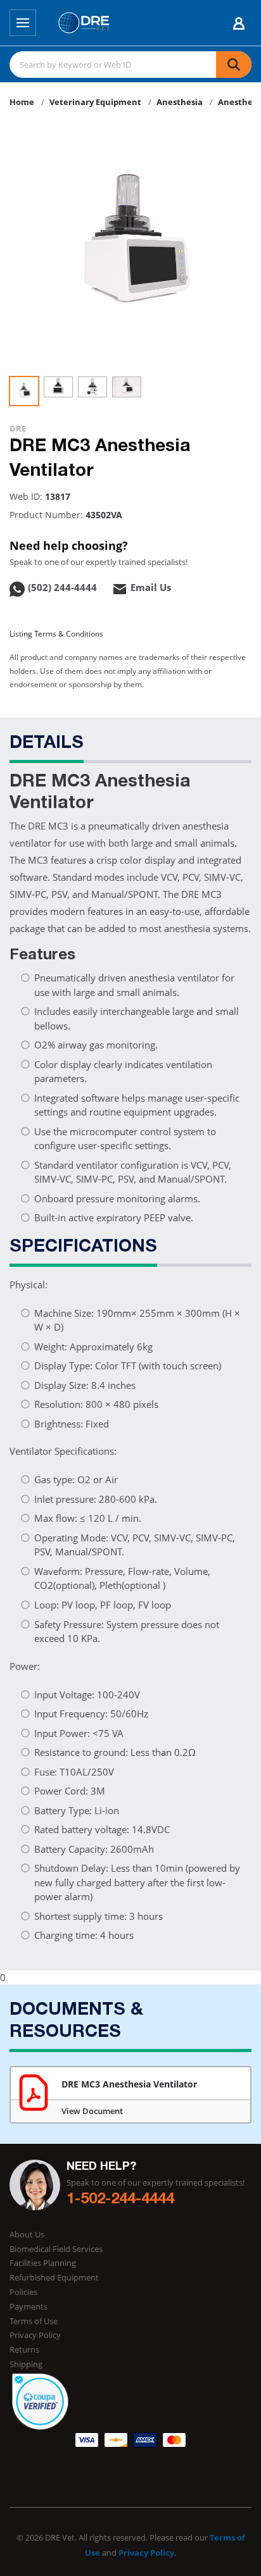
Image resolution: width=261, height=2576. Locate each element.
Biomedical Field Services (56, 2249)
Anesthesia (180, 102)
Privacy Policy (35, 2335)
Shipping (26, 2364)
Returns (24, 2349)
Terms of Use (34, 2321)
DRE (18, 428)
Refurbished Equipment (54, 2277)
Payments (29, 2306)
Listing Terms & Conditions (56, 634)
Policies (23, 2292)
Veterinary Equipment (95, 102)
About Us (27, 2234)
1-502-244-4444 (120, 2200)
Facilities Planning (43, 2263)
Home (22, 102)
